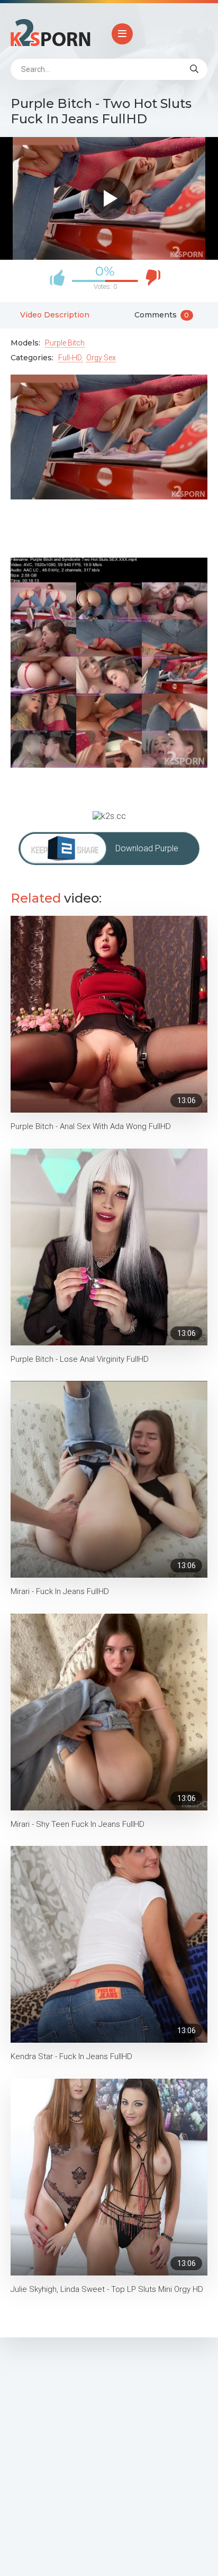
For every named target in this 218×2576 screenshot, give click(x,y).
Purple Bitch (65, 343)
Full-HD (70, 358)
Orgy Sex (101, 358)
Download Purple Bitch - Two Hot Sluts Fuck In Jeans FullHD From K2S (154, 854)
